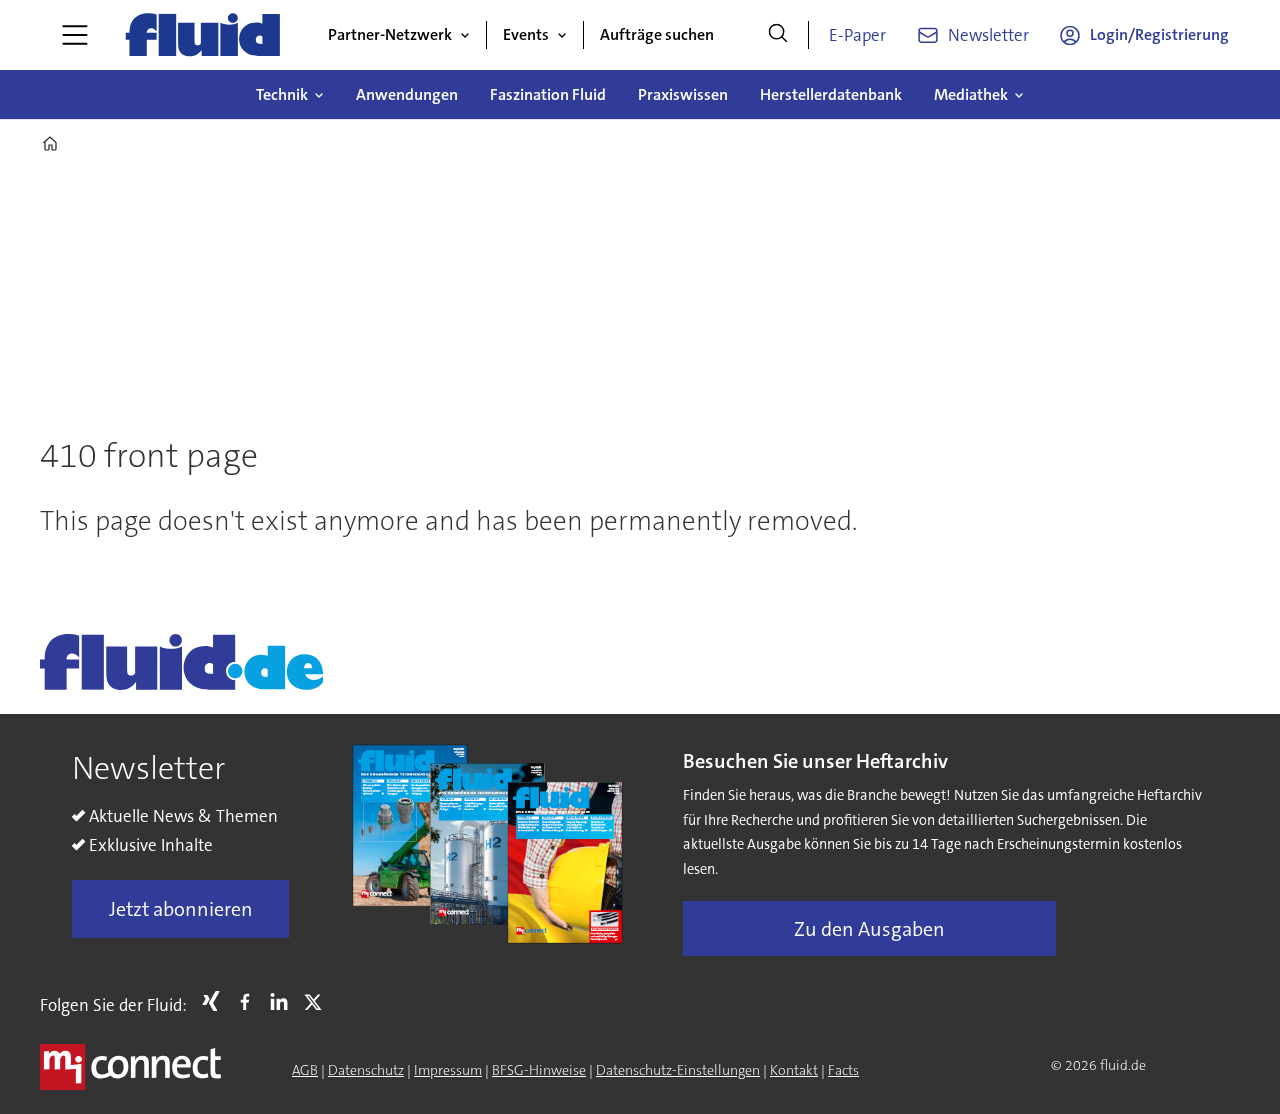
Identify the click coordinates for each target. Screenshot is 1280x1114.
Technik (282, 94)
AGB (305, 1070)
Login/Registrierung (1159, 34)
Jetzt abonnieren (181, 909)
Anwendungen (407, 94)
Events (526, 34)
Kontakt (794, 1070)
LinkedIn (284, 1001)
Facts (843, 1070)
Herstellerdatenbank (831, 94)
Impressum (448, 1070)
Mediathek (971, 94)
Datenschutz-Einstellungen (678, 1070)
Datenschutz (366, 1070)
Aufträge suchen (657, 34)
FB (250, 1001)
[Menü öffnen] (75, 35)
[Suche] (778, 35)
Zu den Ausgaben (869, 929)
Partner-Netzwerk (390, 34)
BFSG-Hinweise (539, 1070)
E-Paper (857, 35)
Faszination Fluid (548, 94)
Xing (216, 1001)
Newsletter (988, 35)
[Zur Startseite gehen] (203, 35)
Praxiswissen (683, 94)
